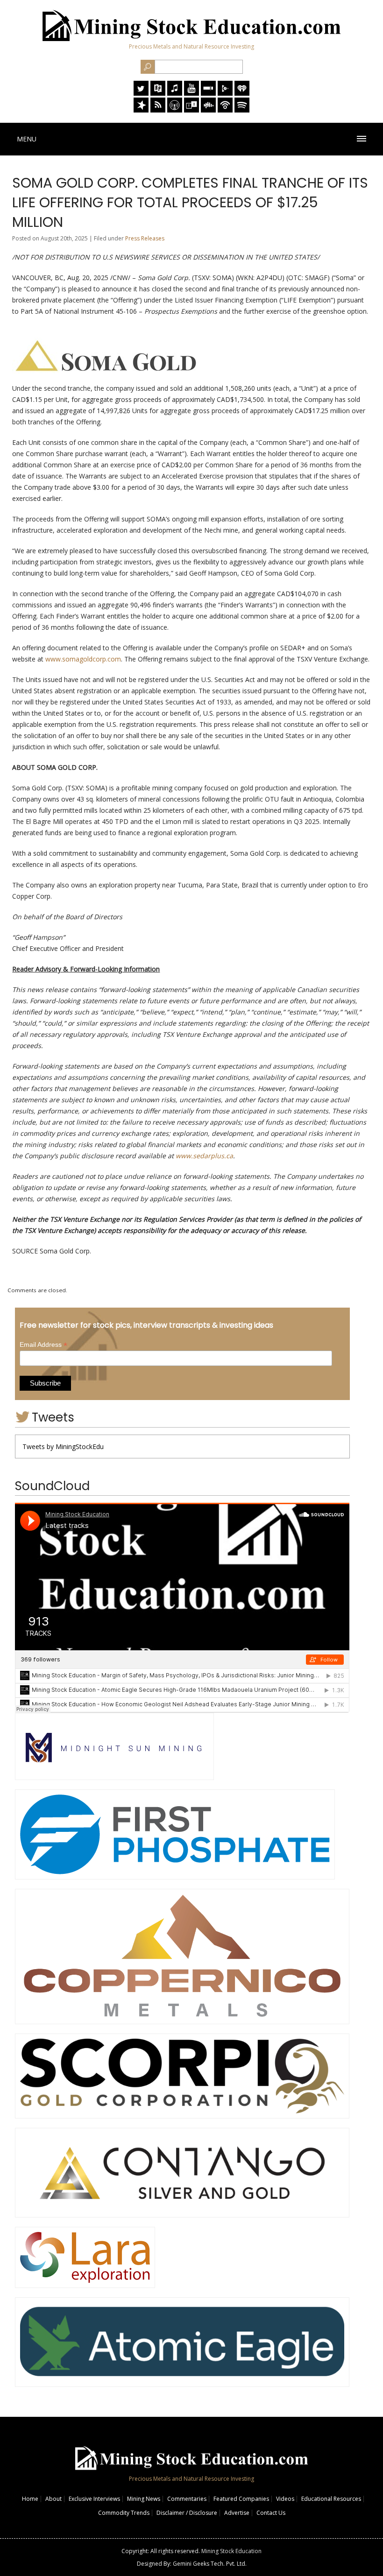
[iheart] (242, 93)
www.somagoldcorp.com (83, 659)
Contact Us (271, 2513)
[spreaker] (141, 110)
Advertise (237, 2513)
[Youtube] (191, 93)
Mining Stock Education (231, 2551)
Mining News (144, 2499)
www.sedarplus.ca (204, 1156)
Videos (285, 2499)
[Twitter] (141, 93)
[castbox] (208, 110)
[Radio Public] (158, 93)
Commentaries (187, 2499)
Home (30, 2499)
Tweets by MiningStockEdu (63, 1446)
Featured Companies (241, 2499)
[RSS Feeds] (158, 110)
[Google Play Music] (225, 93)
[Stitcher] (208, 93)
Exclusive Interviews (94, 2499)
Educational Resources (331, 2499)
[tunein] (191, 110)
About (53, 2499)
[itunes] (175, 93)
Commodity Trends (124, 2513)
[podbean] (225, 110)
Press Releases (145, 238)
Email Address (43, 1345)
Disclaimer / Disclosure (187, 2513)
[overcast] (175, 110)
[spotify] (242, 110)
